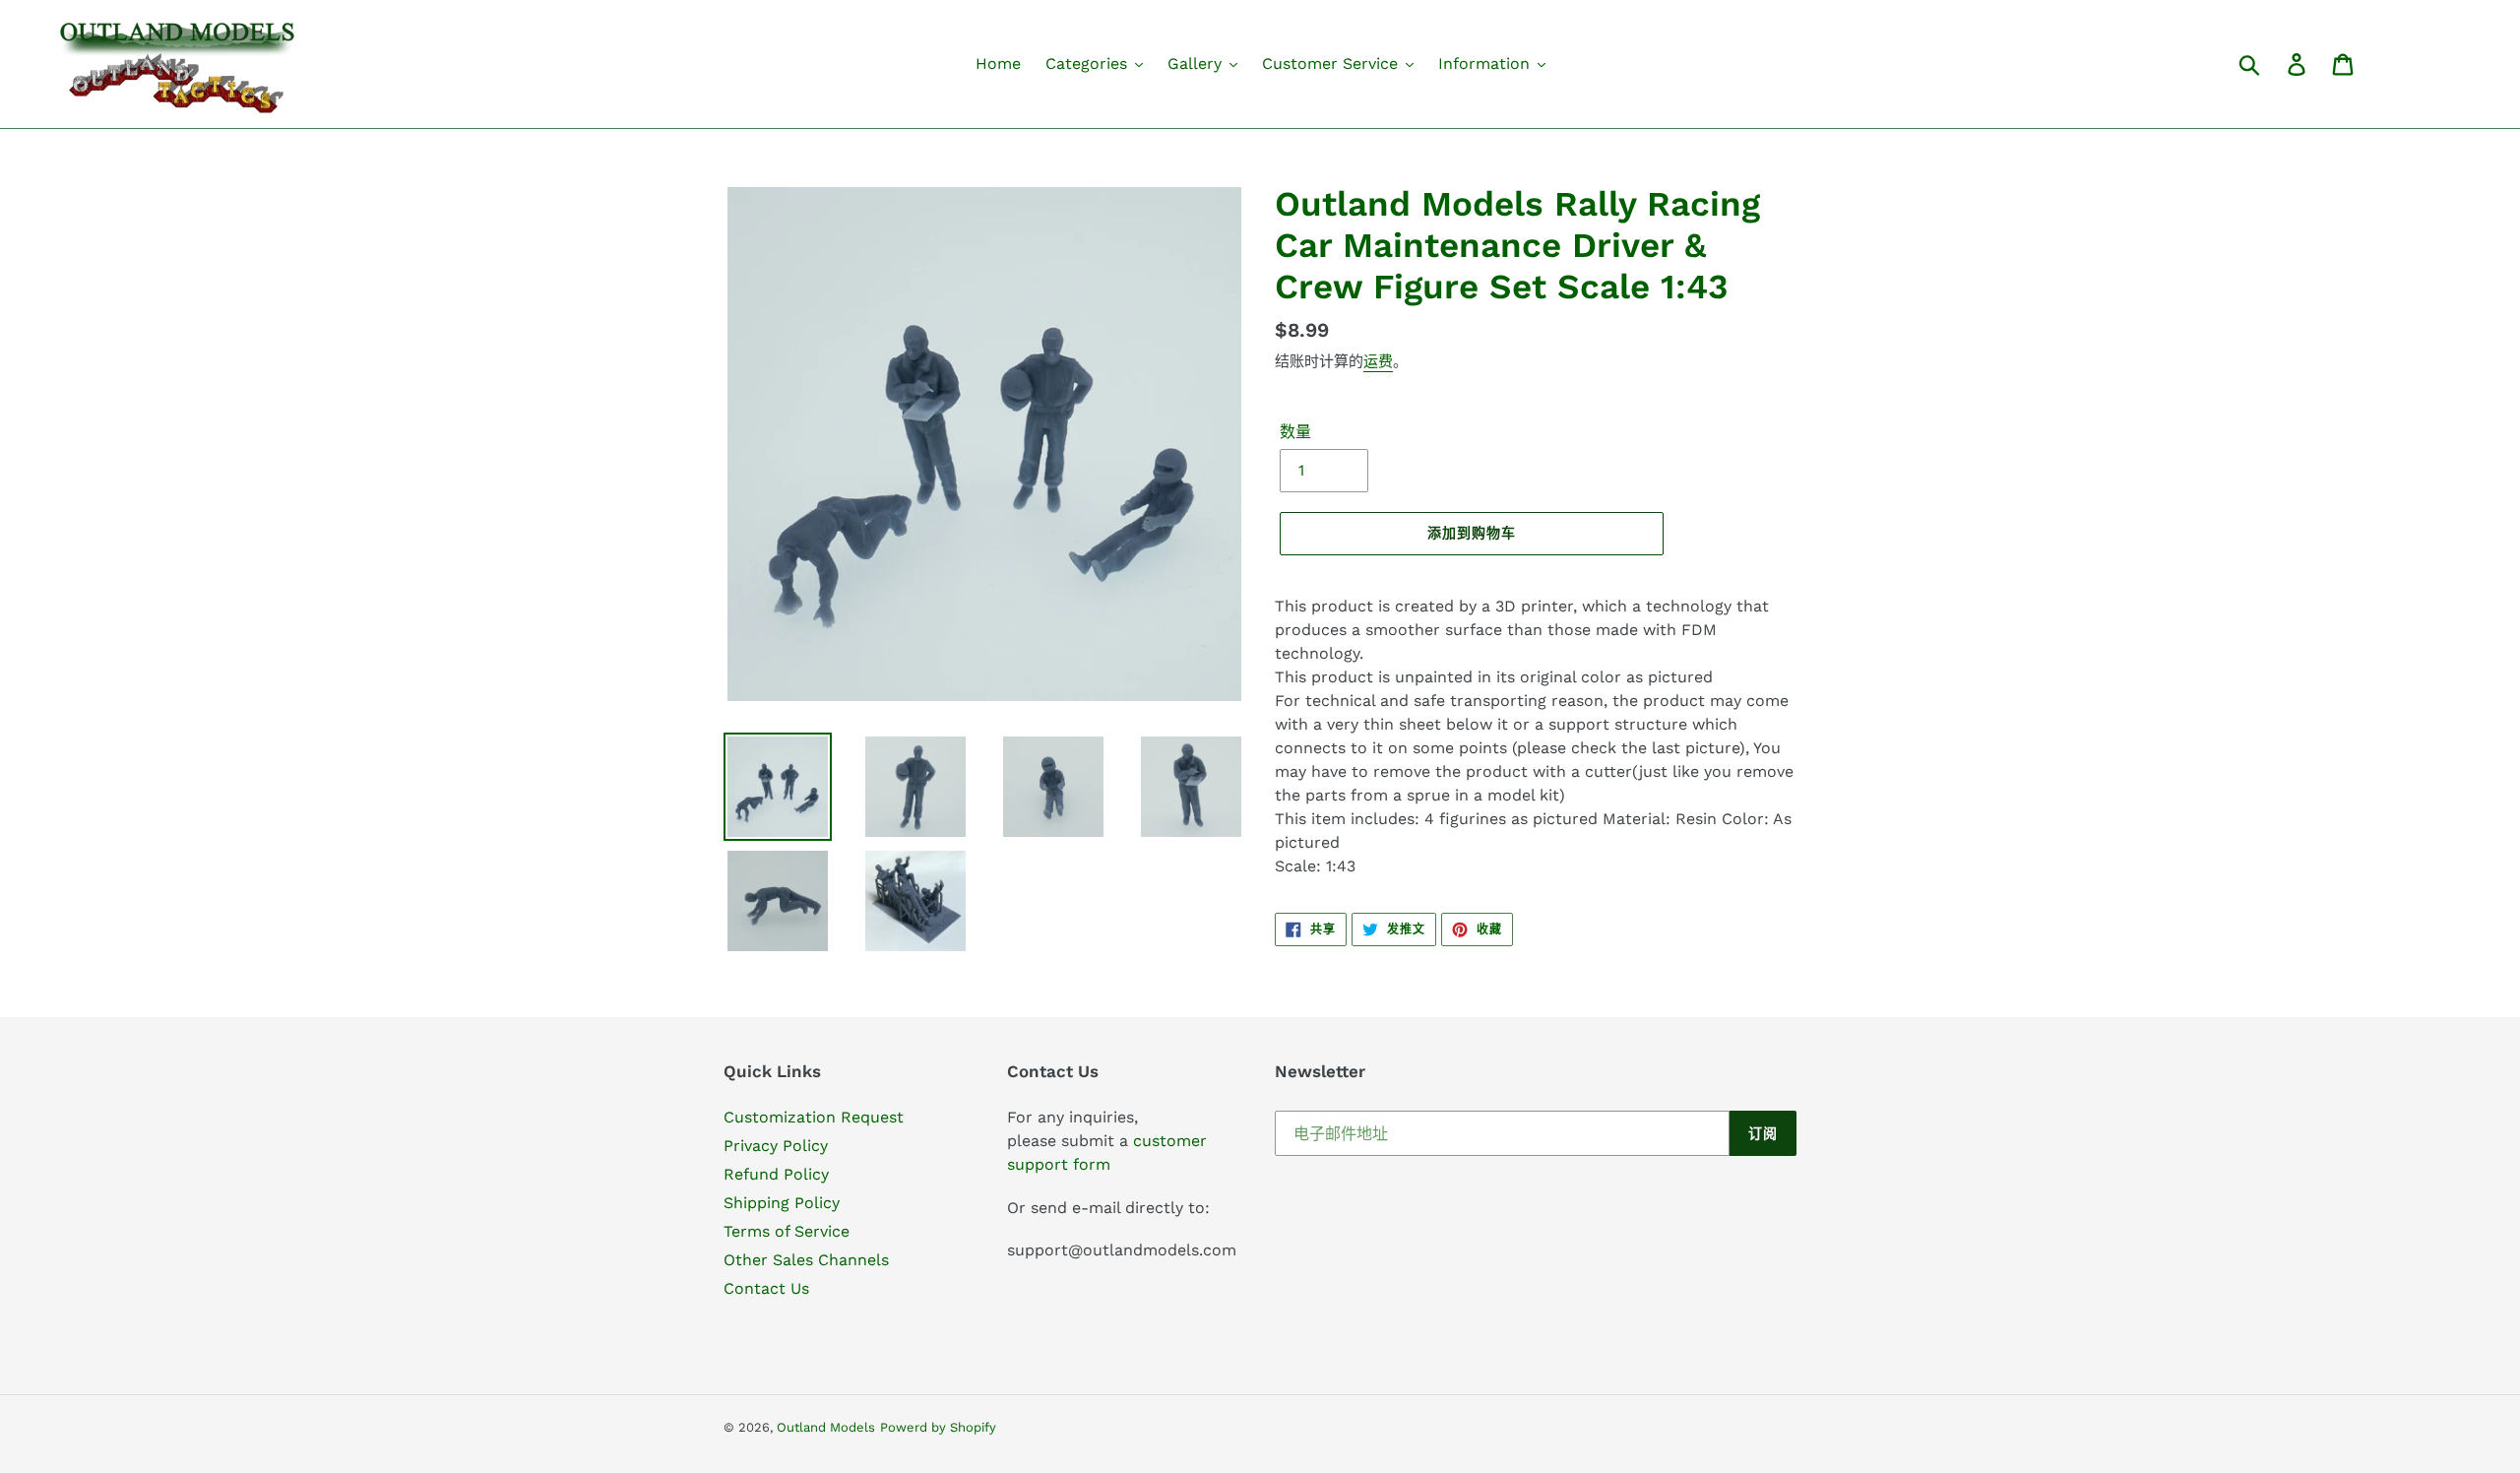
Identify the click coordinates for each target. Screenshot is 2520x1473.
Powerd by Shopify (938, 1427)
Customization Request (814, 1117)
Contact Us (766, 1288)
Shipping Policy (782, 1203)
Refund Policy (776, 1174)
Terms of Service (787, 1231)
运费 (1378, 361)
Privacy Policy (776, 1146)
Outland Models (826, 1427)
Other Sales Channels (806, 1260)
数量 (1295, 432)
